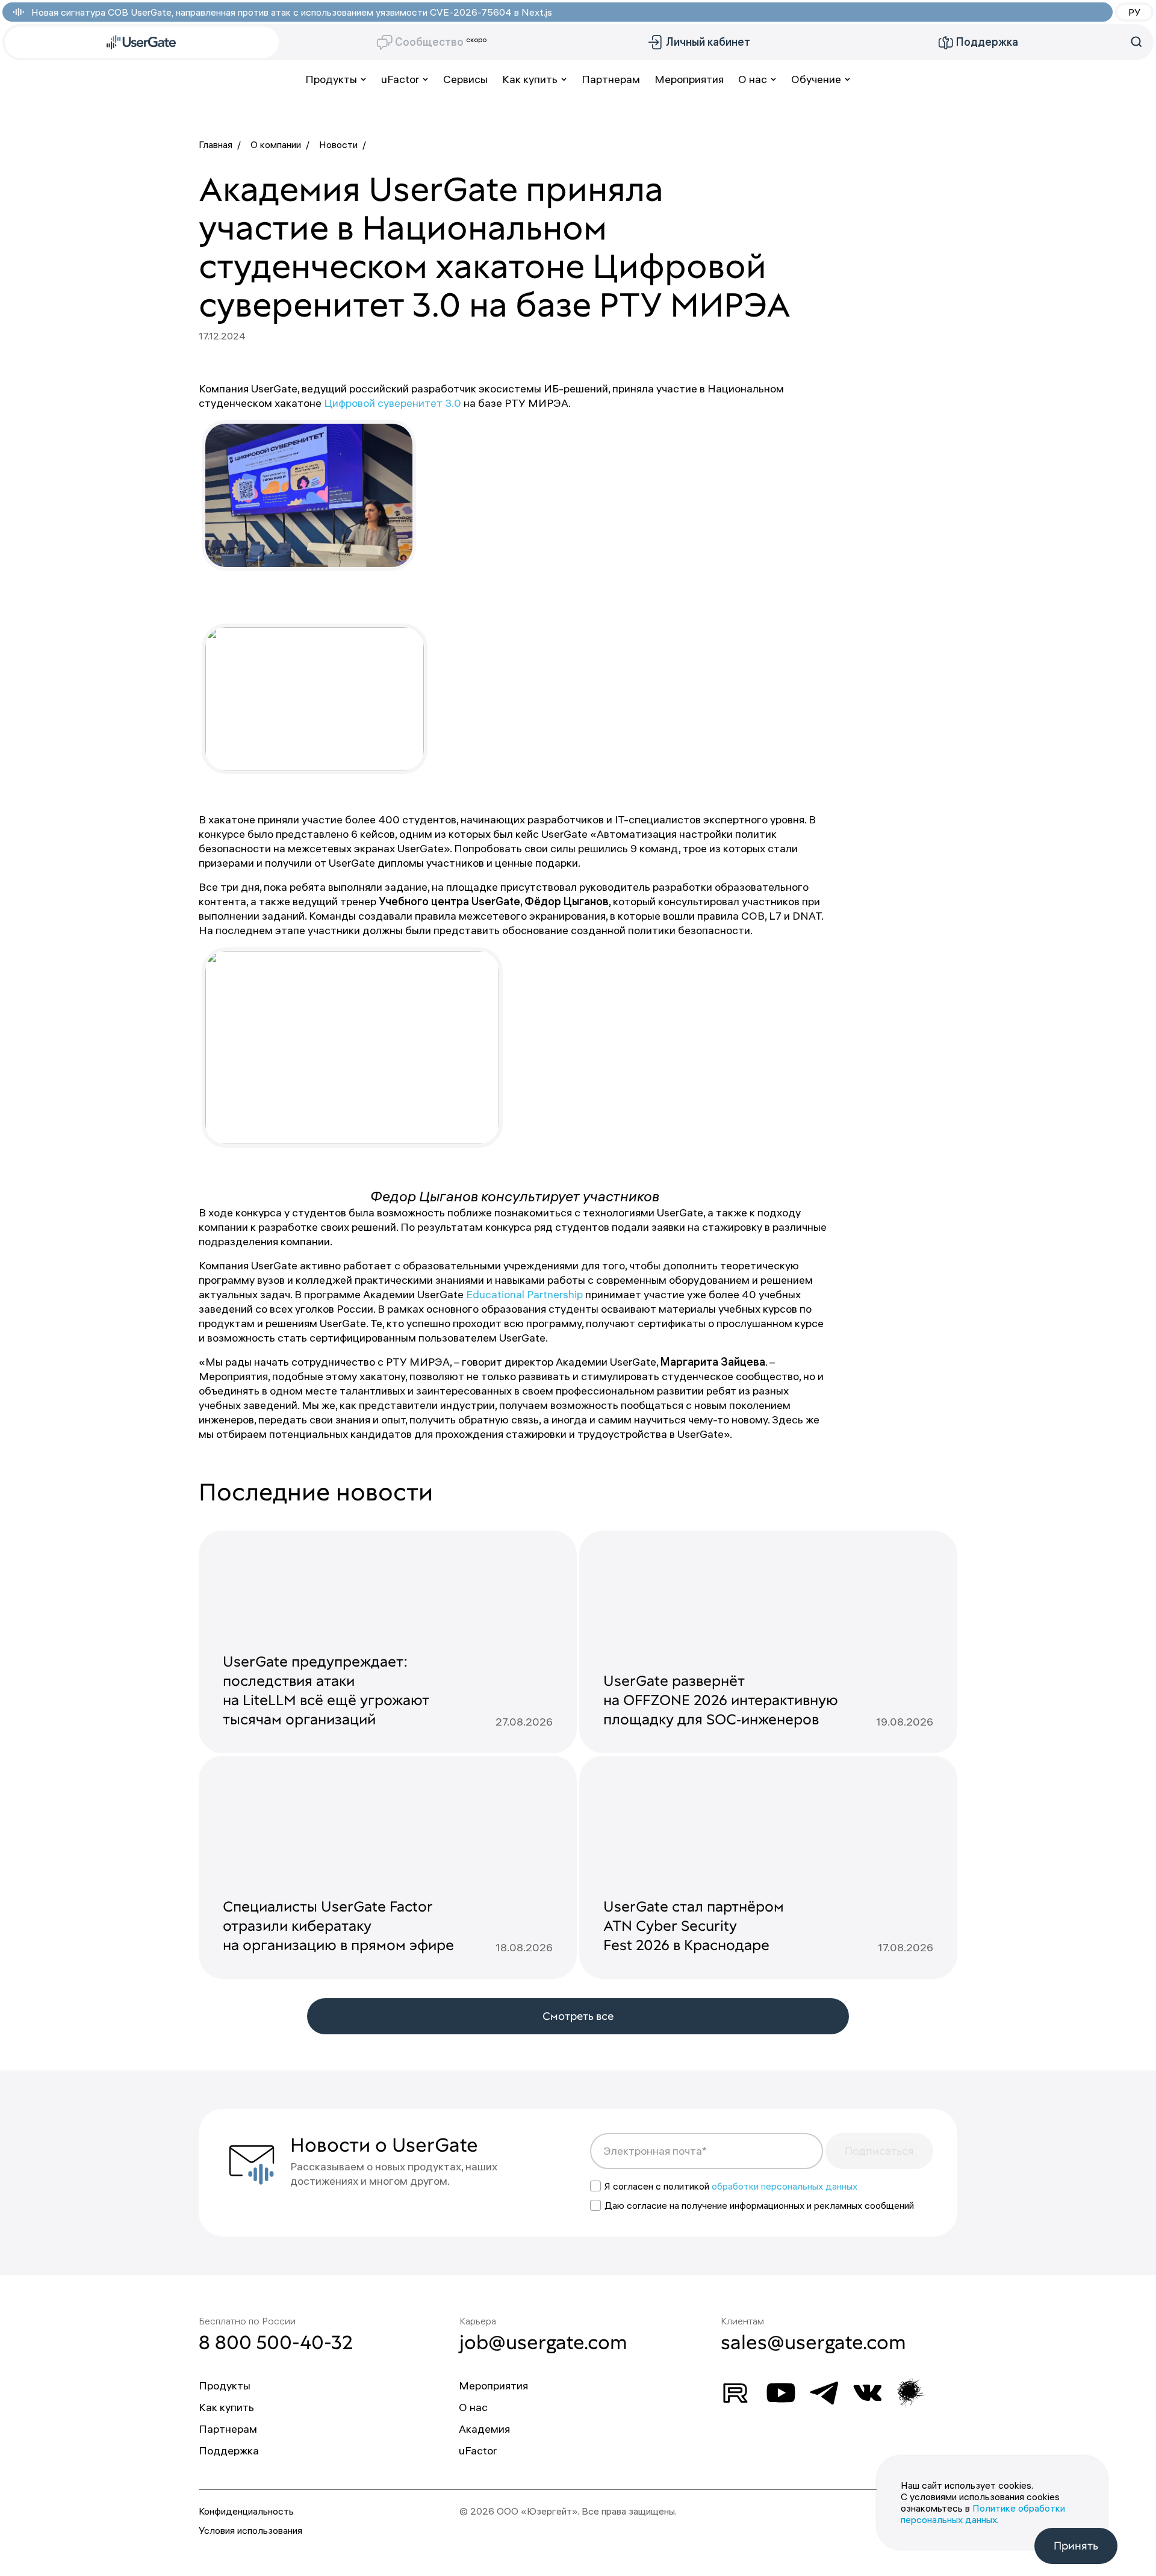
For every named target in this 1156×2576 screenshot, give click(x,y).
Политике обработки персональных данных (983, 2514)
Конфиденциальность (246, 2511)
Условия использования (250, 2530)
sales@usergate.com (813, 2342)
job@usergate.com (543, 2342)
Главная (216, 144)
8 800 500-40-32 (276, 2342)
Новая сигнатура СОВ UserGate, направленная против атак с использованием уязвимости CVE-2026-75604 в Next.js (292, 12)
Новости (338, 144)
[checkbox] (595, 2186)
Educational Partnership (524, 1294)
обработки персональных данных (785, 2186)
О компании (276, 144)
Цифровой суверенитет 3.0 (394, 403)
